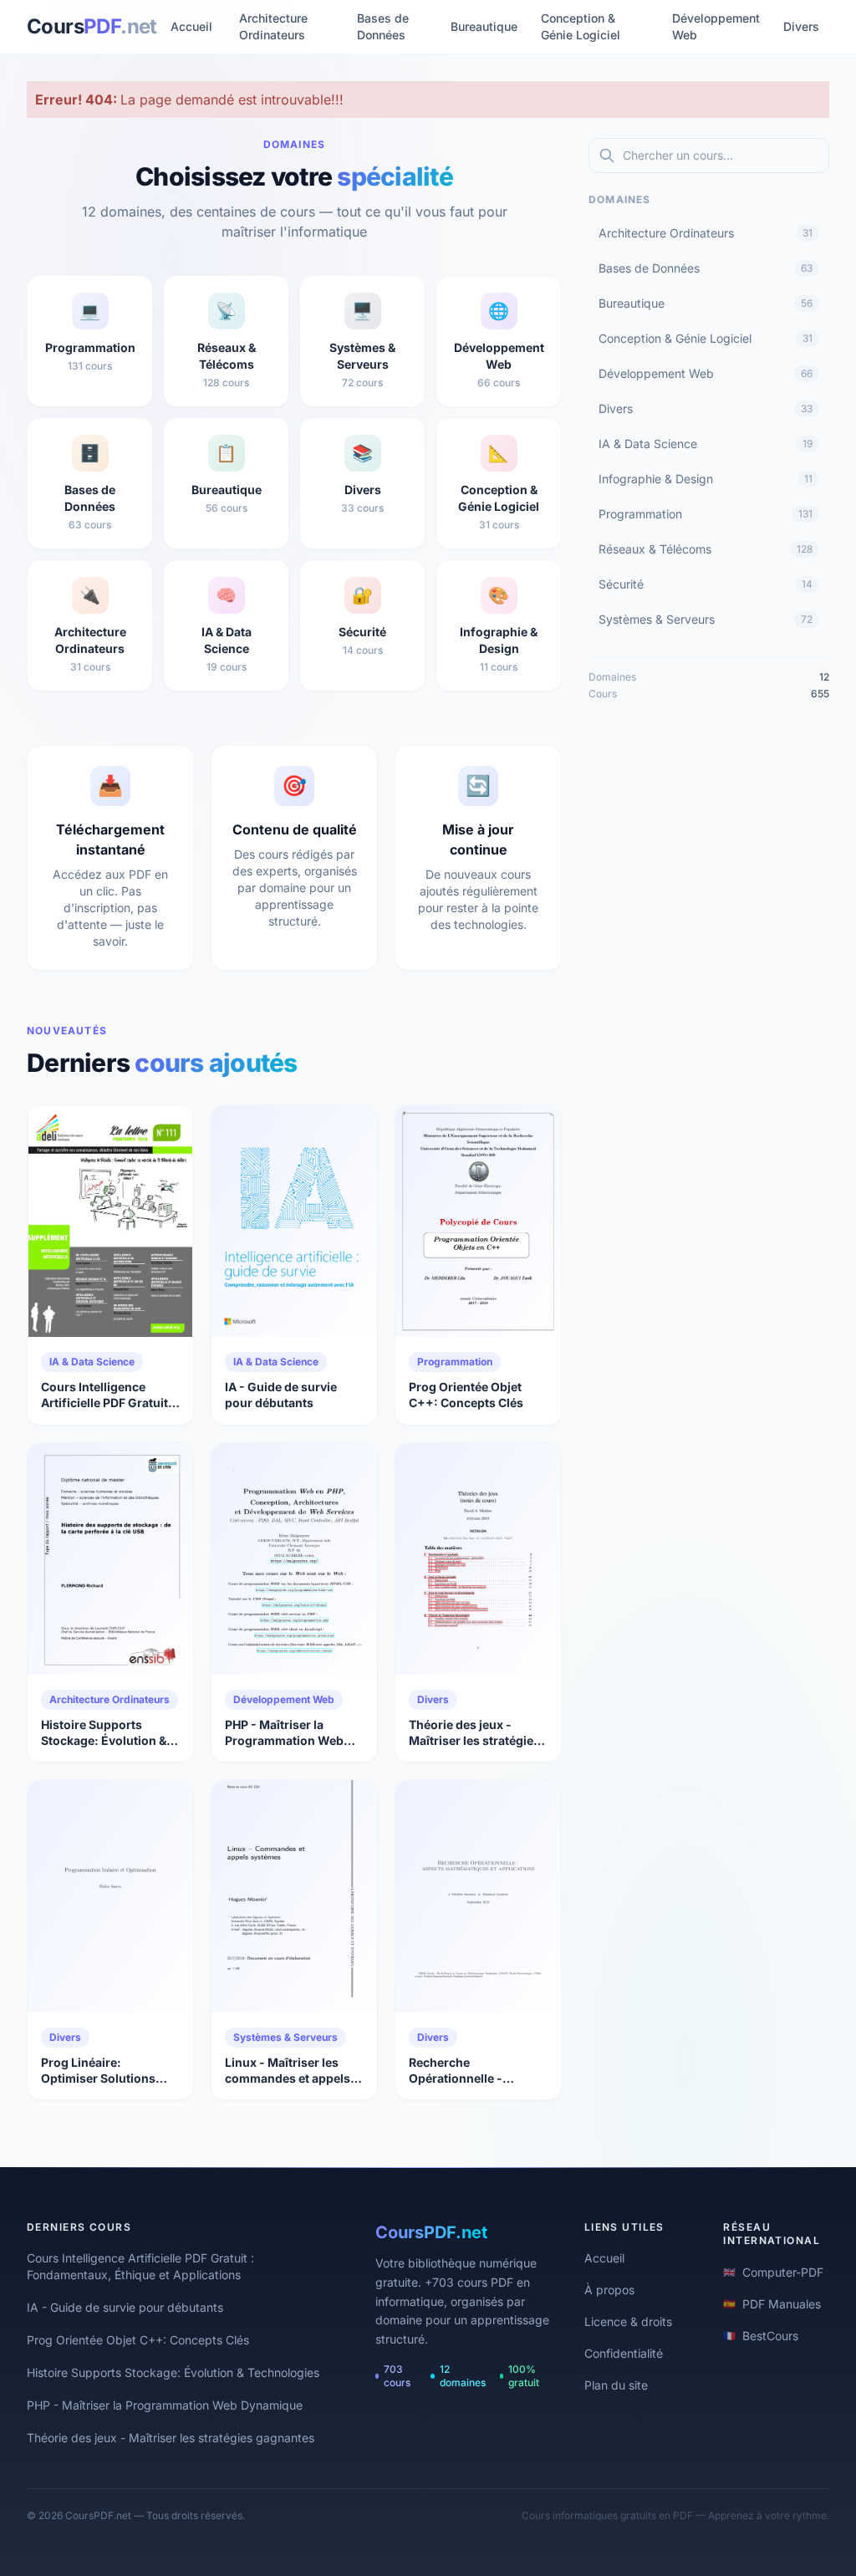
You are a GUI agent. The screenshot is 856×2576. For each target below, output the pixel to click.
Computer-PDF (773, 2272)
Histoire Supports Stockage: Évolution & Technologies (173, 2372)
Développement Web (716, 26)
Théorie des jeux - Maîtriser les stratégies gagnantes (171, 2438)
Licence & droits (628, 2321)
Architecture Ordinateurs (273, 26)
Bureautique (484, 26)
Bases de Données (383, 26)
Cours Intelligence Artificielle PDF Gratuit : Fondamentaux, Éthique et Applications (140, 2266)
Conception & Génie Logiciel (581, 26)
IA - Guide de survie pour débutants (125, 2307)
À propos (609, 2290)
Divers (801, 26)
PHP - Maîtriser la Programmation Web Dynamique (165, 2405)
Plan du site (616, 2385)
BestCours (761, 2336)
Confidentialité (624, 2353)
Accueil (191, 26)
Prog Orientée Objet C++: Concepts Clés (138, 2340)
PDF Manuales (772, 2304)
